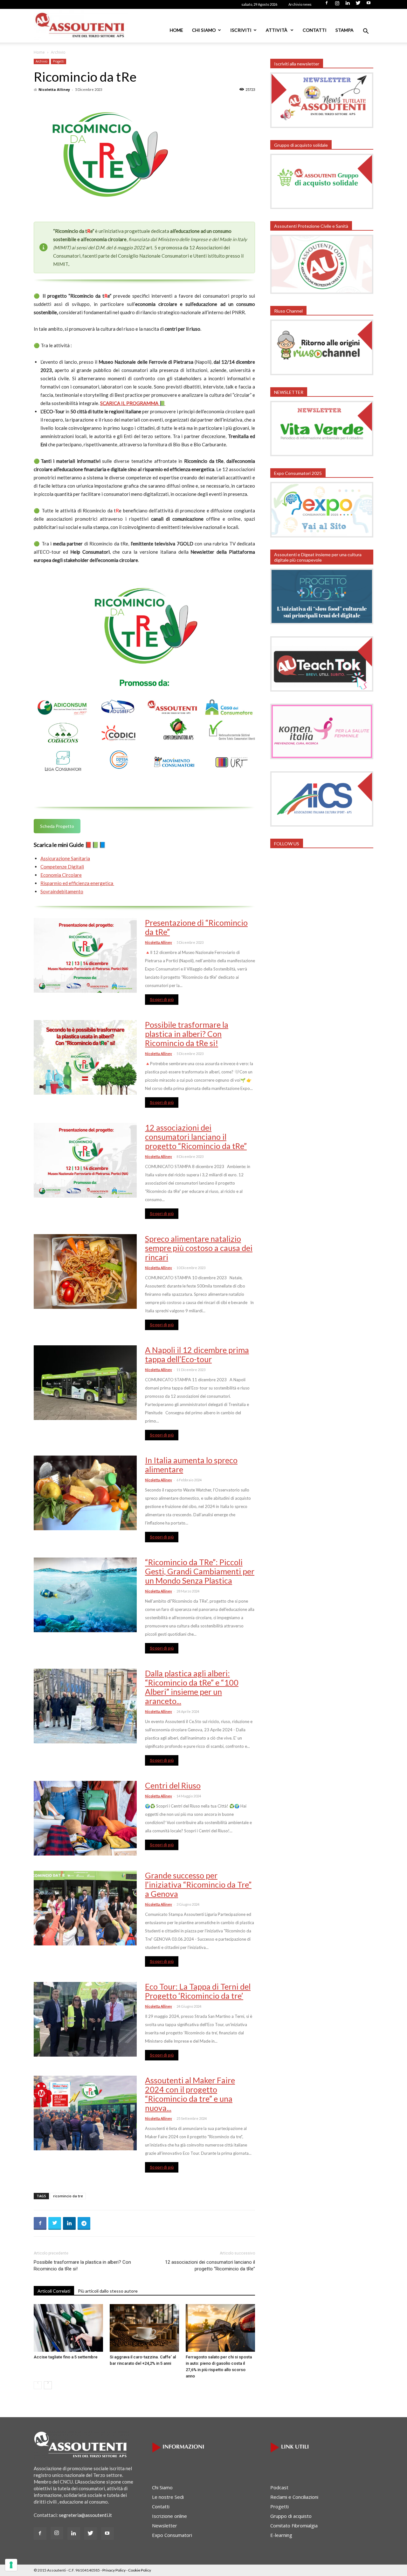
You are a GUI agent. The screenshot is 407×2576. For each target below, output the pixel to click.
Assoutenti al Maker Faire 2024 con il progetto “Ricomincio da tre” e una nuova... (190, 2094)
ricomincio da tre (68, 2196)
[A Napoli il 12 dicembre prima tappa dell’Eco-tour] (85, 1383)
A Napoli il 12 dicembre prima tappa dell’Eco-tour (197, 1354)
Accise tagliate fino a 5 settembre (66, 2357)
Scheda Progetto (57, 826)
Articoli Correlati (54, 2291)
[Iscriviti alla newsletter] (322, 126)
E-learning (281, 2535)
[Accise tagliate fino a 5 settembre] (68, 2328)
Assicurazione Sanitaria (65, 858)
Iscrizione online (169, 2516)
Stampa (345, 30)
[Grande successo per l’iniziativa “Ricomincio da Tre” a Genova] (85, 1908)
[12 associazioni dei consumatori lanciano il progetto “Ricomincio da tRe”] (85, 1160)
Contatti (315, 30)
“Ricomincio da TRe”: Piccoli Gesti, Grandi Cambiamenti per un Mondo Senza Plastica (200, 1571)
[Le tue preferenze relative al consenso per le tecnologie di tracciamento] (11, 2565)
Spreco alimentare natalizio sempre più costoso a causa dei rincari (199, 1248)
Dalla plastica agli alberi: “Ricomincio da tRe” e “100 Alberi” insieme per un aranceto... (192, 1687)
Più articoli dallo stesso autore (108, 2291)
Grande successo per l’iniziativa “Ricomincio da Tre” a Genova (198, 1884)
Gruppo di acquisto (291, 2516)
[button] (366, 32)
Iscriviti (241, 30)
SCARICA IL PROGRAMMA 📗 (133, 403)
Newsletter (165, 2525)
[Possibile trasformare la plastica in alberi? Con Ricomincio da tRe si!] (85, 1057)
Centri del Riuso (173, 1785)
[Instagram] (337, 5)
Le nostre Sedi (168, 2497)
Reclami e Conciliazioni (294, 2497)
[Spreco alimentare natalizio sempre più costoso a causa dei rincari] (85, 1271)
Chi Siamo (204, 30)
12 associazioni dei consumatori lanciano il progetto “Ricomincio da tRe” (196, 1137)
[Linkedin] (348, 5)
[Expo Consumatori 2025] (322, 536)
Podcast (279, 2487)
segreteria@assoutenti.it (85, 2515)
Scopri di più (162, 1000)
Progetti (59, 61)
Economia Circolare (61, 875)
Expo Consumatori (172, 2535)
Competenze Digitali (62, 867)
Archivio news (300, 4)
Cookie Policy (140, 2570)
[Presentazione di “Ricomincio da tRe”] (85, 955)
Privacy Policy (114, 2570)
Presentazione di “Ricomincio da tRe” (196, 927)
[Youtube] (369, 5)
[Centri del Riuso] (85, 1818)
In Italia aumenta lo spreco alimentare (191, 1465)
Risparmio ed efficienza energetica (77, 883)
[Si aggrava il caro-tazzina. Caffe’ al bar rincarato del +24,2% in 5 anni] (144, 2328)
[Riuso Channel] (322, 373)
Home (176, 30)
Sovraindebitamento (62, 891)
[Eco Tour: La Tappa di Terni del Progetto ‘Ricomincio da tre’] (85, 2019)
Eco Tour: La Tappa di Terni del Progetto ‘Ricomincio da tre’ (198, 1991)
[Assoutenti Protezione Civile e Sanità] (322, 292)
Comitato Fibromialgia (294, 2525)
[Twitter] (358, 5)
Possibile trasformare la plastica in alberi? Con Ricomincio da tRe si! (187, 1034)
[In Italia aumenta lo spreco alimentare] (85, 1493)
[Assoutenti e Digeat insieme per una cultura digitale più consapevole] (322, 622)
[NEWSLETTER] (322, 454)
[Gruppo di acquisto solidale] (322, 207)
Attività (277, 30)
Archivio (41, 61)
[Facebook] (327, 5)
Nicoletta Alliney (54, 89)
